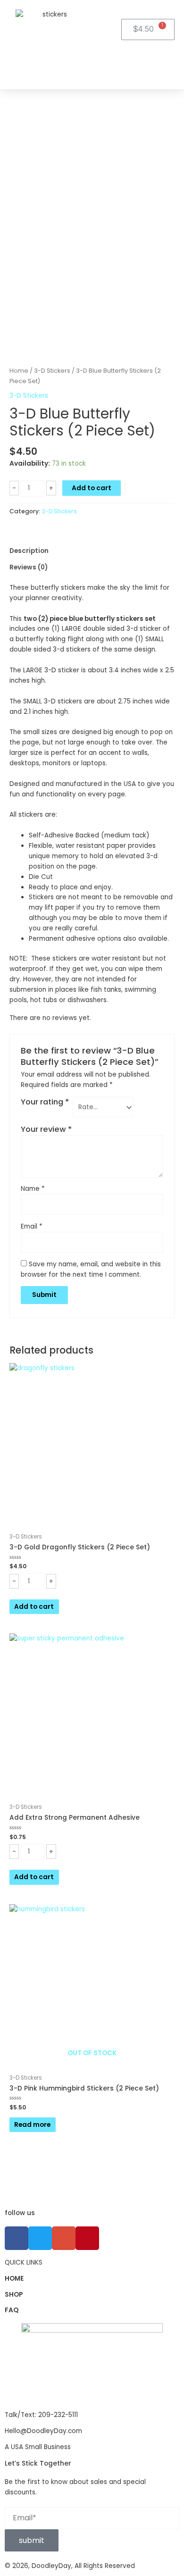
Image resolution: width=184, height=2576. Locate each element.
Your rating (45, 1102)
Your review (46, 1129)
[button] (83, 60)
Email (32, 1226)
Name (33, 1189)
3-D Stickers (52, 371)
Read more (32, 2125)
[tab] (92, 551)
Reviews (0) (29, 567)
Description (29, 551)
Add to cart (92, 488)
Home (19, 371)
